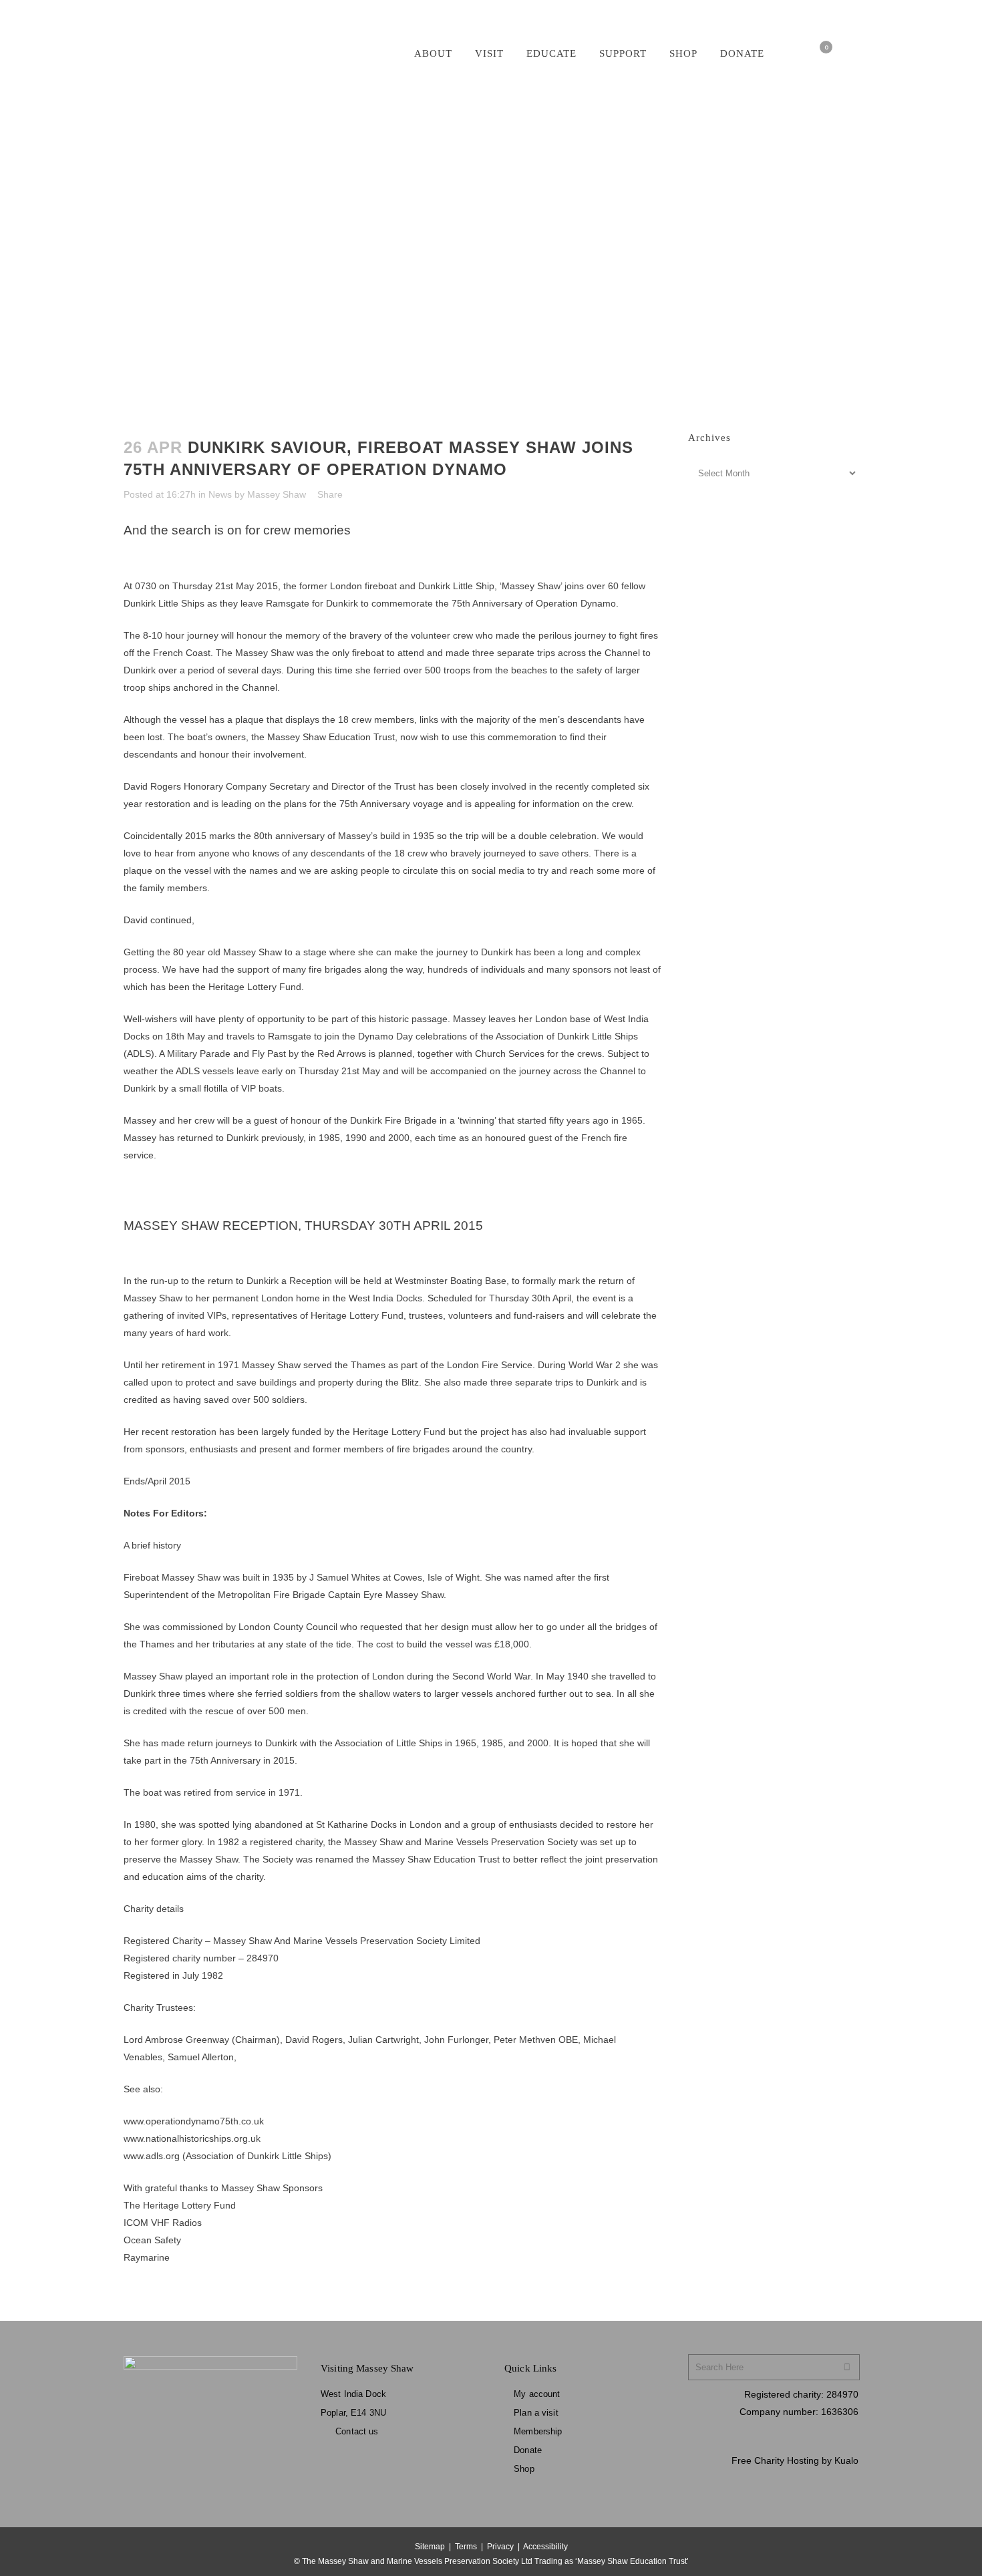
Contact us (357, 2431)
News (220, 494)
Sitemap (430, 2547)
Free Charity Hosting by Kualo (795, 2460)
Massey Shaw (277, 494)
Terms (466, 2547)
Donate (528, 2450)
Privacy (500, 2547)
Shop (524, 2469)
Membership (538, 2431)
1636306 (840, 2412)
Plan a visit (536, 2413)
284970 (842, 2394)
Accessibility (545, 2547)
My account (537, 2394)
